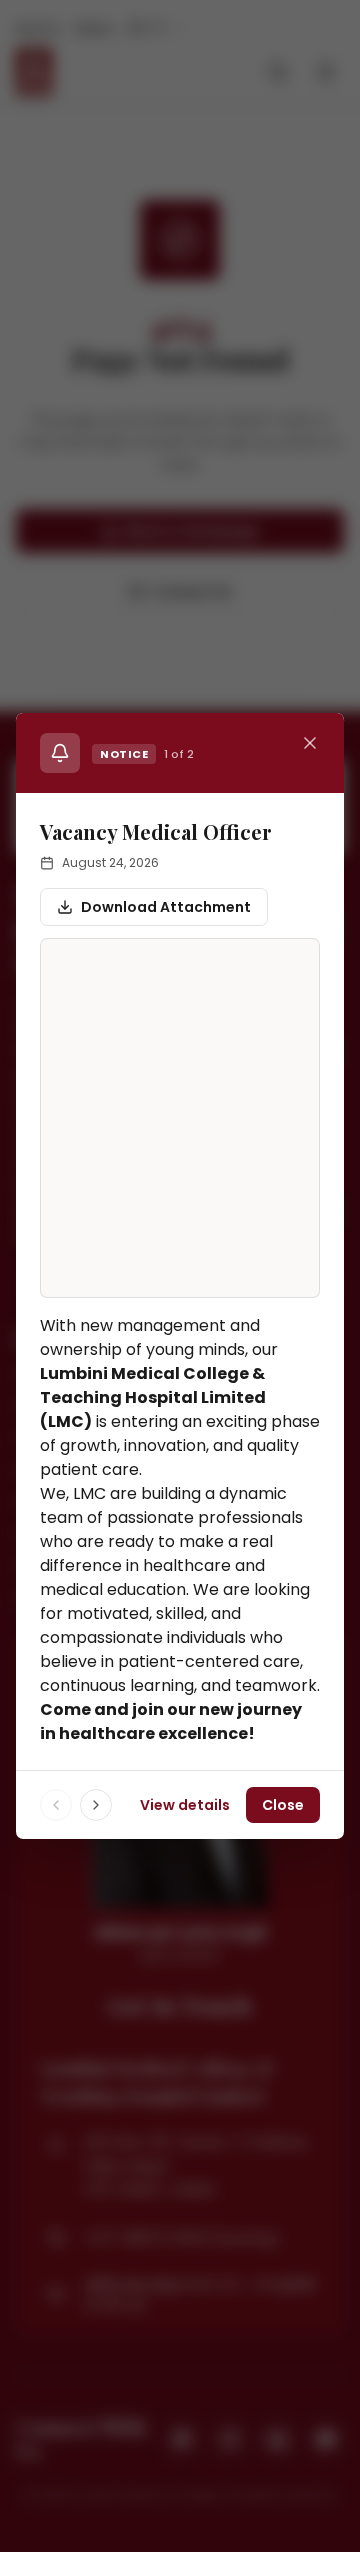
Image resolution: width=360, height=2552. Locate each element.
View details (185, 1805)
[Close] (310, 743)
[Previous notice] (56, 1805)
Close (283, 1805)
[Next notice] (96, 1805)
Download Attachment (166, 907)
